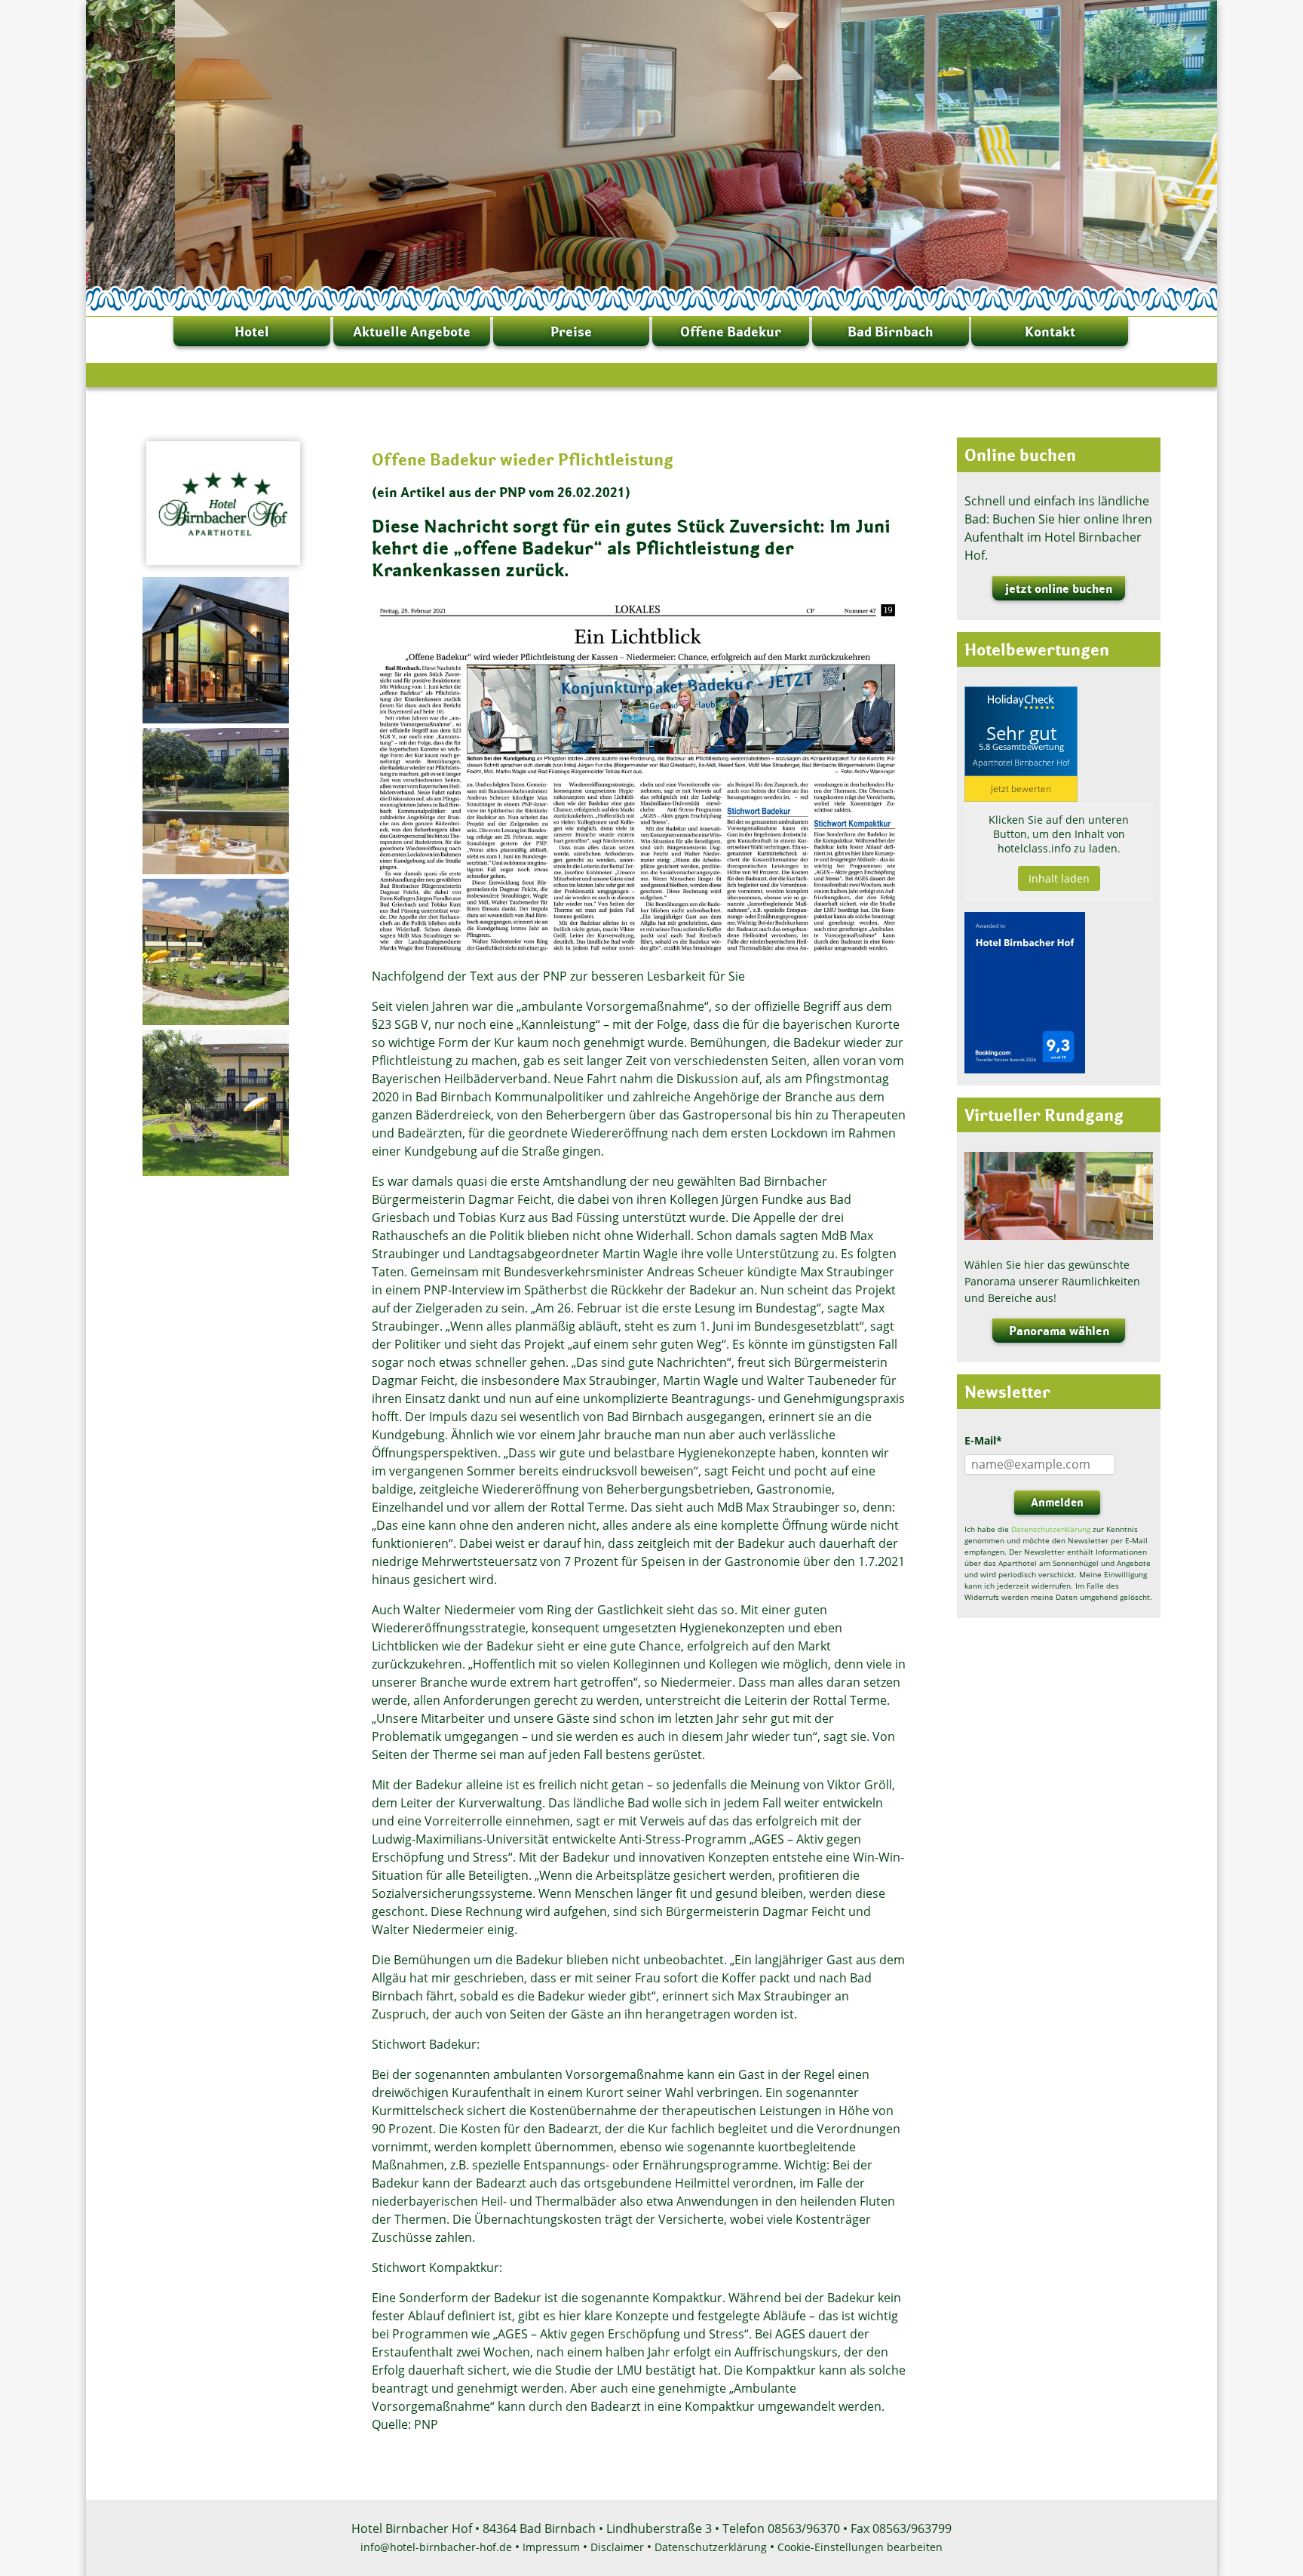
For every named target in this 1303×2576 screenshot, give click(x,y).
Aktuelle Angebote (412, 332)
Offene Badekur (731, 332)
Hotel (252, 332)
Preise (571, 332)
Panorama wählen (1059, 1331)
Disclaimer (617, 2547)
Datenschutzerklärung (1051, 1529)
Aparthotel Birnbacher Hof (1021, 762)
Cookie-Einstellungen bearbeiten (860, 2547)
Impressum (551, 2547)
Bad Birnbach (890, 332)
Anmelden (1057, 1502)
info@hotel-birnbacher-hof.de (436, 2547)
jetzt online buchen (1059, 588)
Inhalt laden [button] (1059, 878)
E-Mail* (983, 1440)
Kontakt (1050, 332)
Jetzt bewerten (1021, 789)
